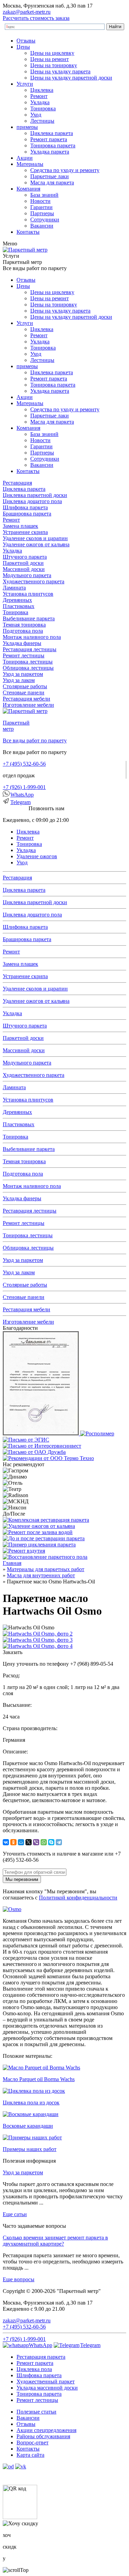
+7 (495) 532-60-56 (24, 764)
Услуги (25, 84)
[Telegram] (59, 1842)
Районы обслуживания (43, 2436)
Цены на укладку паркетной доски (71, 78)
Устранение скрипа (25, 532)
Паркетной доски (23, 563)
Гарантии (41, 207)
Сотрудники (45, 220)
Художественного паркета (34, 581)
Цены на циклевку (52, 53)
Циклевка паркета (52, 133)
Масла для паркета (52, 183)
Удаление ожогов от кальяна (36, 544)
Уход (36, 115)
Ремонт (39, 96)
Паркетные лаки (50, 176)
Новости (40, 201)
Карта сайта (30, 2455)
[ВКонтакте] (6, 1842)
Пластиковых (19, 606)
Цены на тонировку (54, 65)
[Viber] (36, 1842)
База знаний (44, 195)
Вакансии (42, 226)
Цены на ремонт (50, 59)
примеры (27, 127)
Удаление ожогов (37, 856)
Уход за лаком (19, 680)
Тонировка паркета (53, 145)
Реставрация (17, 483)
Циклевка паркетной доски (35, 495)
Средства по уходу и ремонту (65, 170)
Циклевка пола (34, 2369)
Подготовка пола (23, 631)
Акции (25, 158)
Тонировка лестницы (28, 662)
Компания (28, 189)
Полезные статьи (36, 2412)
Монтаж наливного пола (32, 637)
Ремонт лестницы (24, 655)
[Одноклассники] (13, 1842)
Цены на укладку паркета (60, 71)
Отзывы (26, 41)
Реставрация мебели (26, 699)
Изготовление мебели (28, 705)
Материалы (30, 164)
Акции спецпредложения (46, 2430)
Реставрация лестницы (30, 649)
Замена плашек (20, 526)
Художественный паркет (46, 2381)
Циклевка (42, 90)
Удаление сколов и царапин (35, 538)
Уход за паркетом (23, 674)
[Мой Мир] (21, 1842)
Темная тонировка (24, 625)
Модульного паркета (27, 575)
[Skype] (51, 1842)
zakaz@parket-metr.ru (27, 12)
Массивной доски (24, 569)
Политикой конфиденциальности (78, 1898)
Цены (23, 47)
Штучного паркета (25, 557)
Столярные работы (25, 686)
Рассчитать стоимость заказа (36, 18)
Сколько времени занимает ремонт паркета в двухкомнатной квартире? (55, 2241)
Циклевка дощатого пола (32, 501)
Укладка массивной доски (47, 2388)
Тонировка (43, 108)
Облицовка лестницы (28, 668)
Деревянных (17, 600)
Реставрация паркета (41, 2357)
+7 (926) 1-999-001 (24, 787)
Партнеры (42, 213)
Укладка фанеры (22, 643)
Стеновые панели (24, 692)
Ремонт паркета (49, 139)
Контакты (28, 232)
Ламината (14, 588)
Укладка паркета (50, 152)
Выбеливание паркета (29, 618)
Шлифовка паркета (25, 507)
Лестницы (42, 121)
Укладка (40, 102)
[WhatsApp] (44, 1842)
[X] (29, 1842)
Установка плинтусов (28, 594)
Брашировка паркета (27, 514)
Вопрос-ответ (33, 2443)
